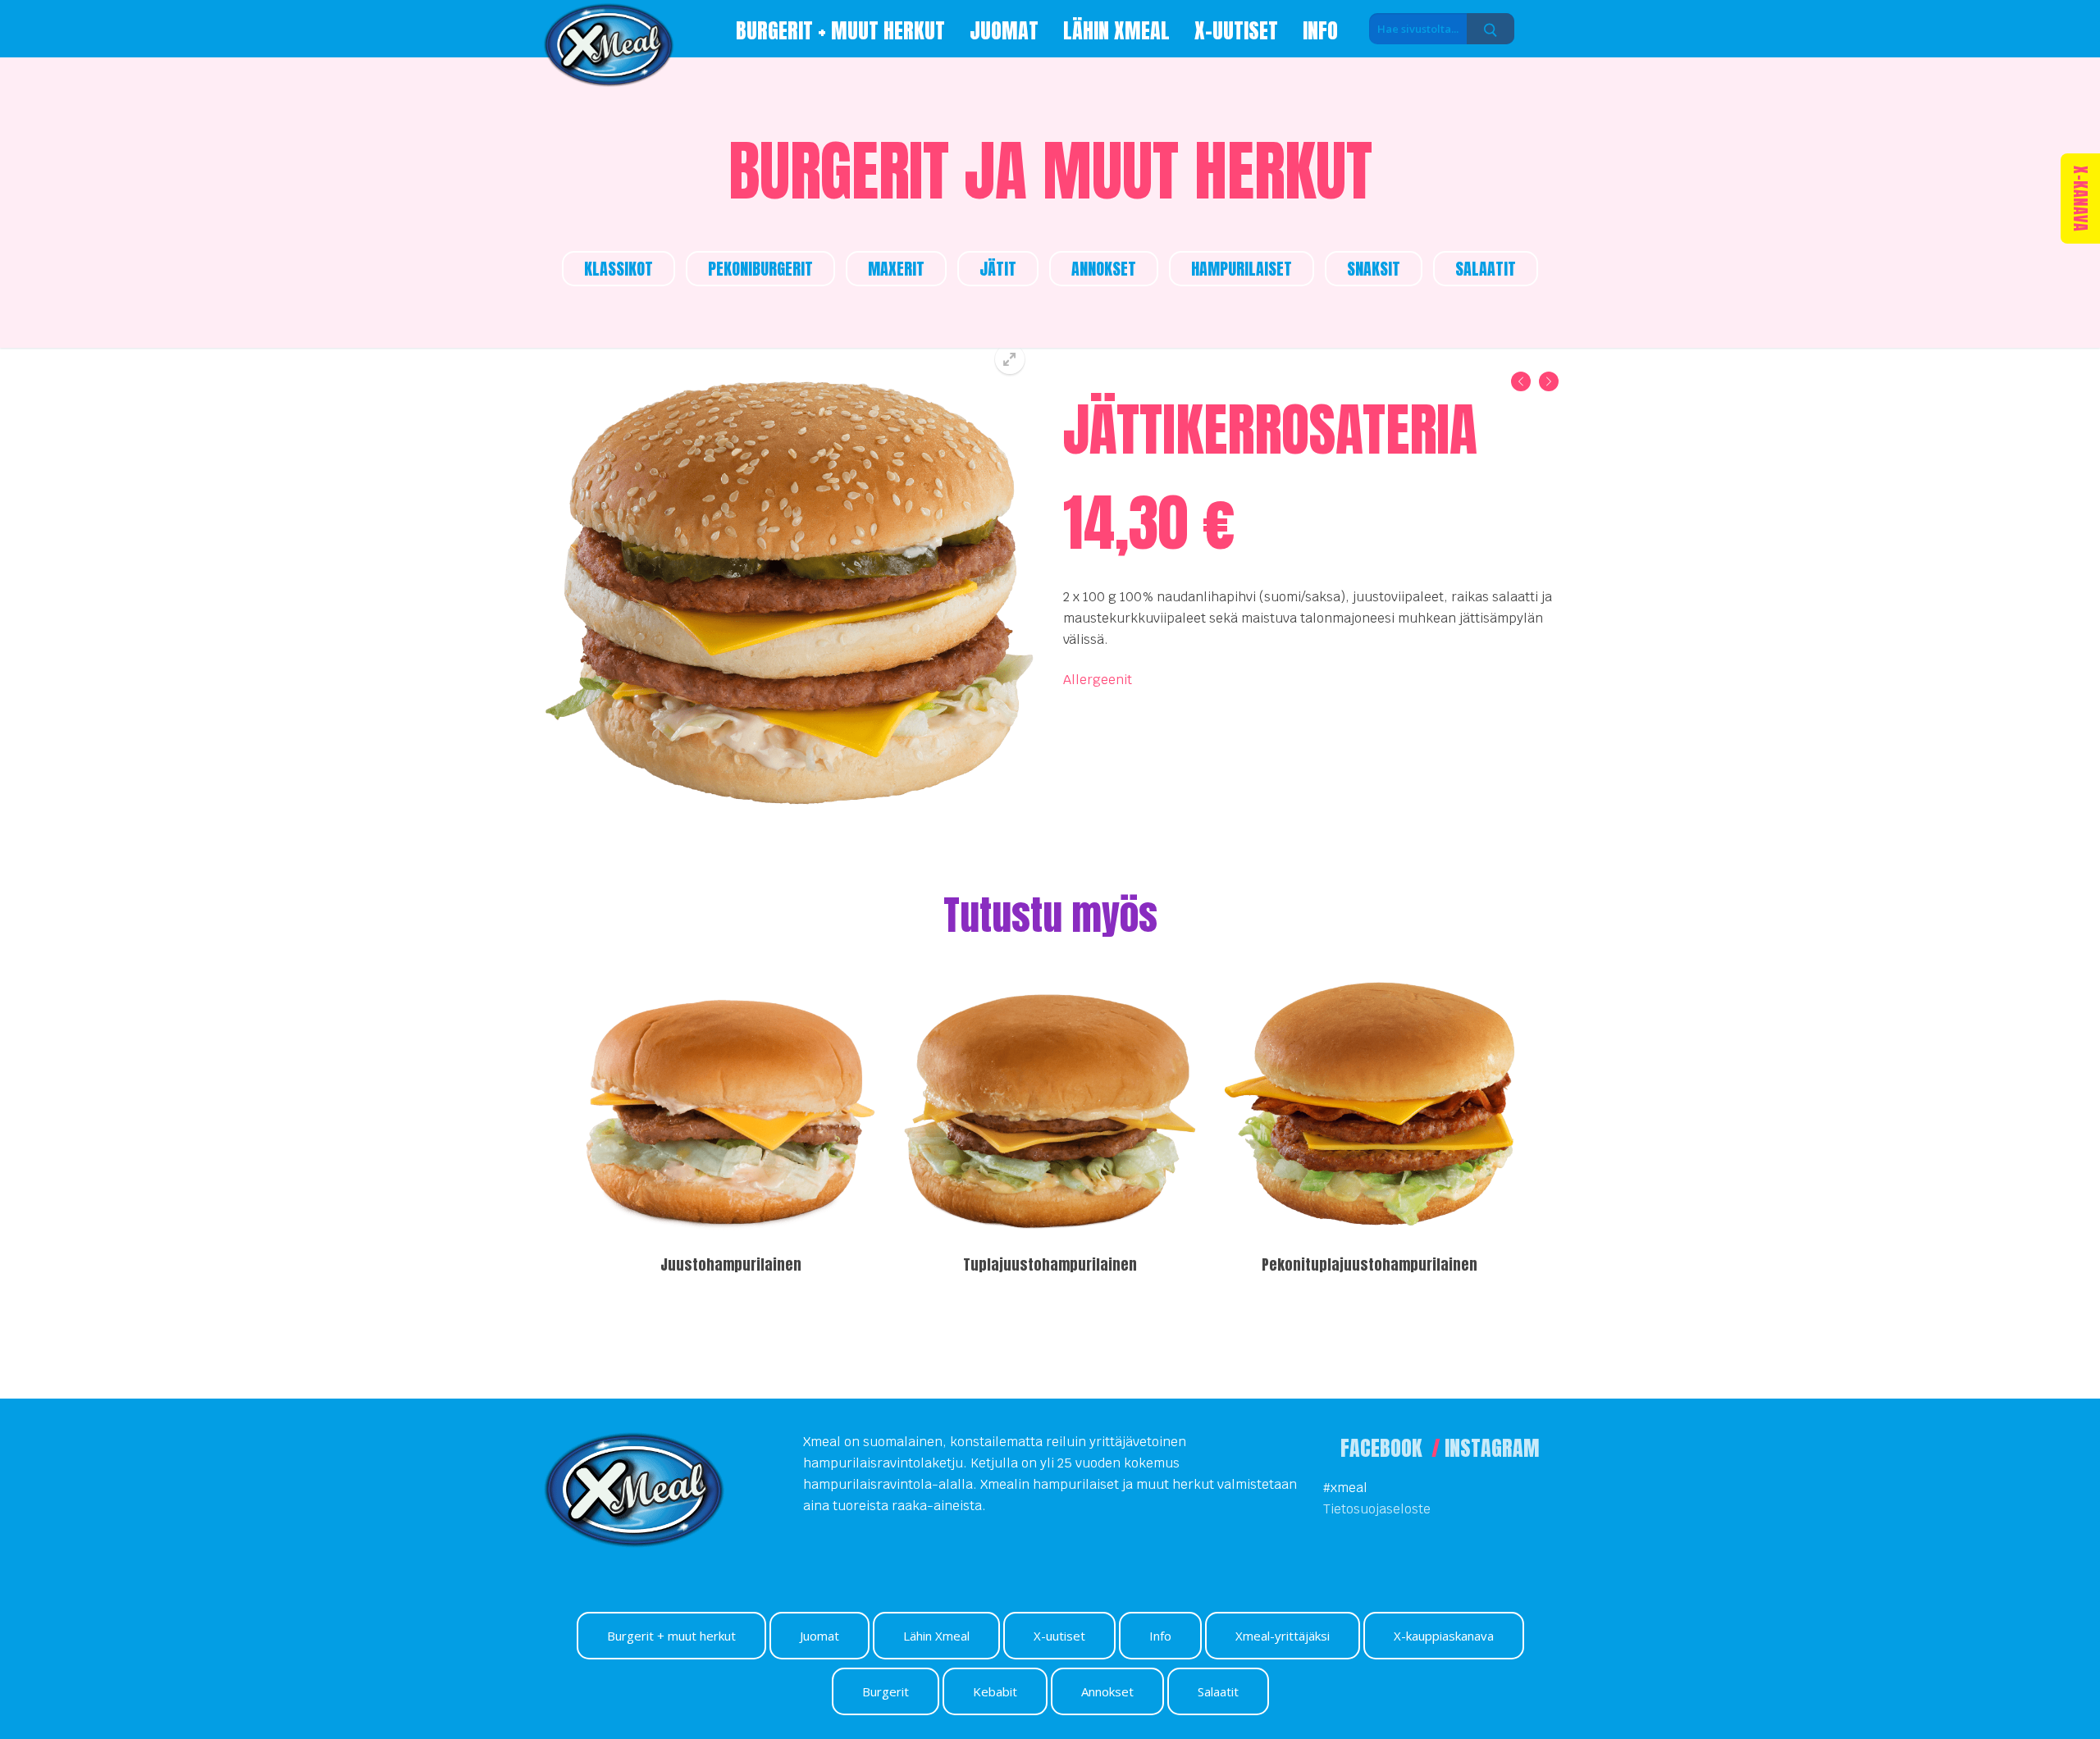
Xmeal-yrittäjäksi (1283, 1636)
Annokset (1107, 1691)
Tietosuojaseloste (1377, 1509)
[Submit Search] (1491, 30)
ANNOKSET (1104, 269)
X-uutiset (1059, 1636)
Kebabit (995, 1691)
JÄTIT (998, 269)
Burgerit (886, 1691)
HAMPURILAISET (1242, 269)
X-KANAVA (2081, 199)
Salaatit (1218, 1691)
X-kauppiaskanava (1444, 1636)
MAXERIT (896, 269)
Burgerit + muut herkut (671, 1636)
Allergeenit (1098, 680)
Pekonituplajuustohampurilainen (1370, 1264)
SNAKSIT (1374, 269)
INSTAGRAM (1492, 1448)
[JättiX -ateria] (1549, 385)
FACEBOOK (1383, 1448)
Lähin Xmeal (936, 1636)
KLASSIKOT (619, 269)
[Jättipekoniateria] (1521, 385)
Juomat (819, 1636)
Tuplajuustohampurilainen (1050, 1264)
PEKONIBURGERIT (760, 269)
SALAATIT (1486, 269)
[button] (1010, 359)
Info (1160, 1636)
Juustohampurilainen (731, 1264)
